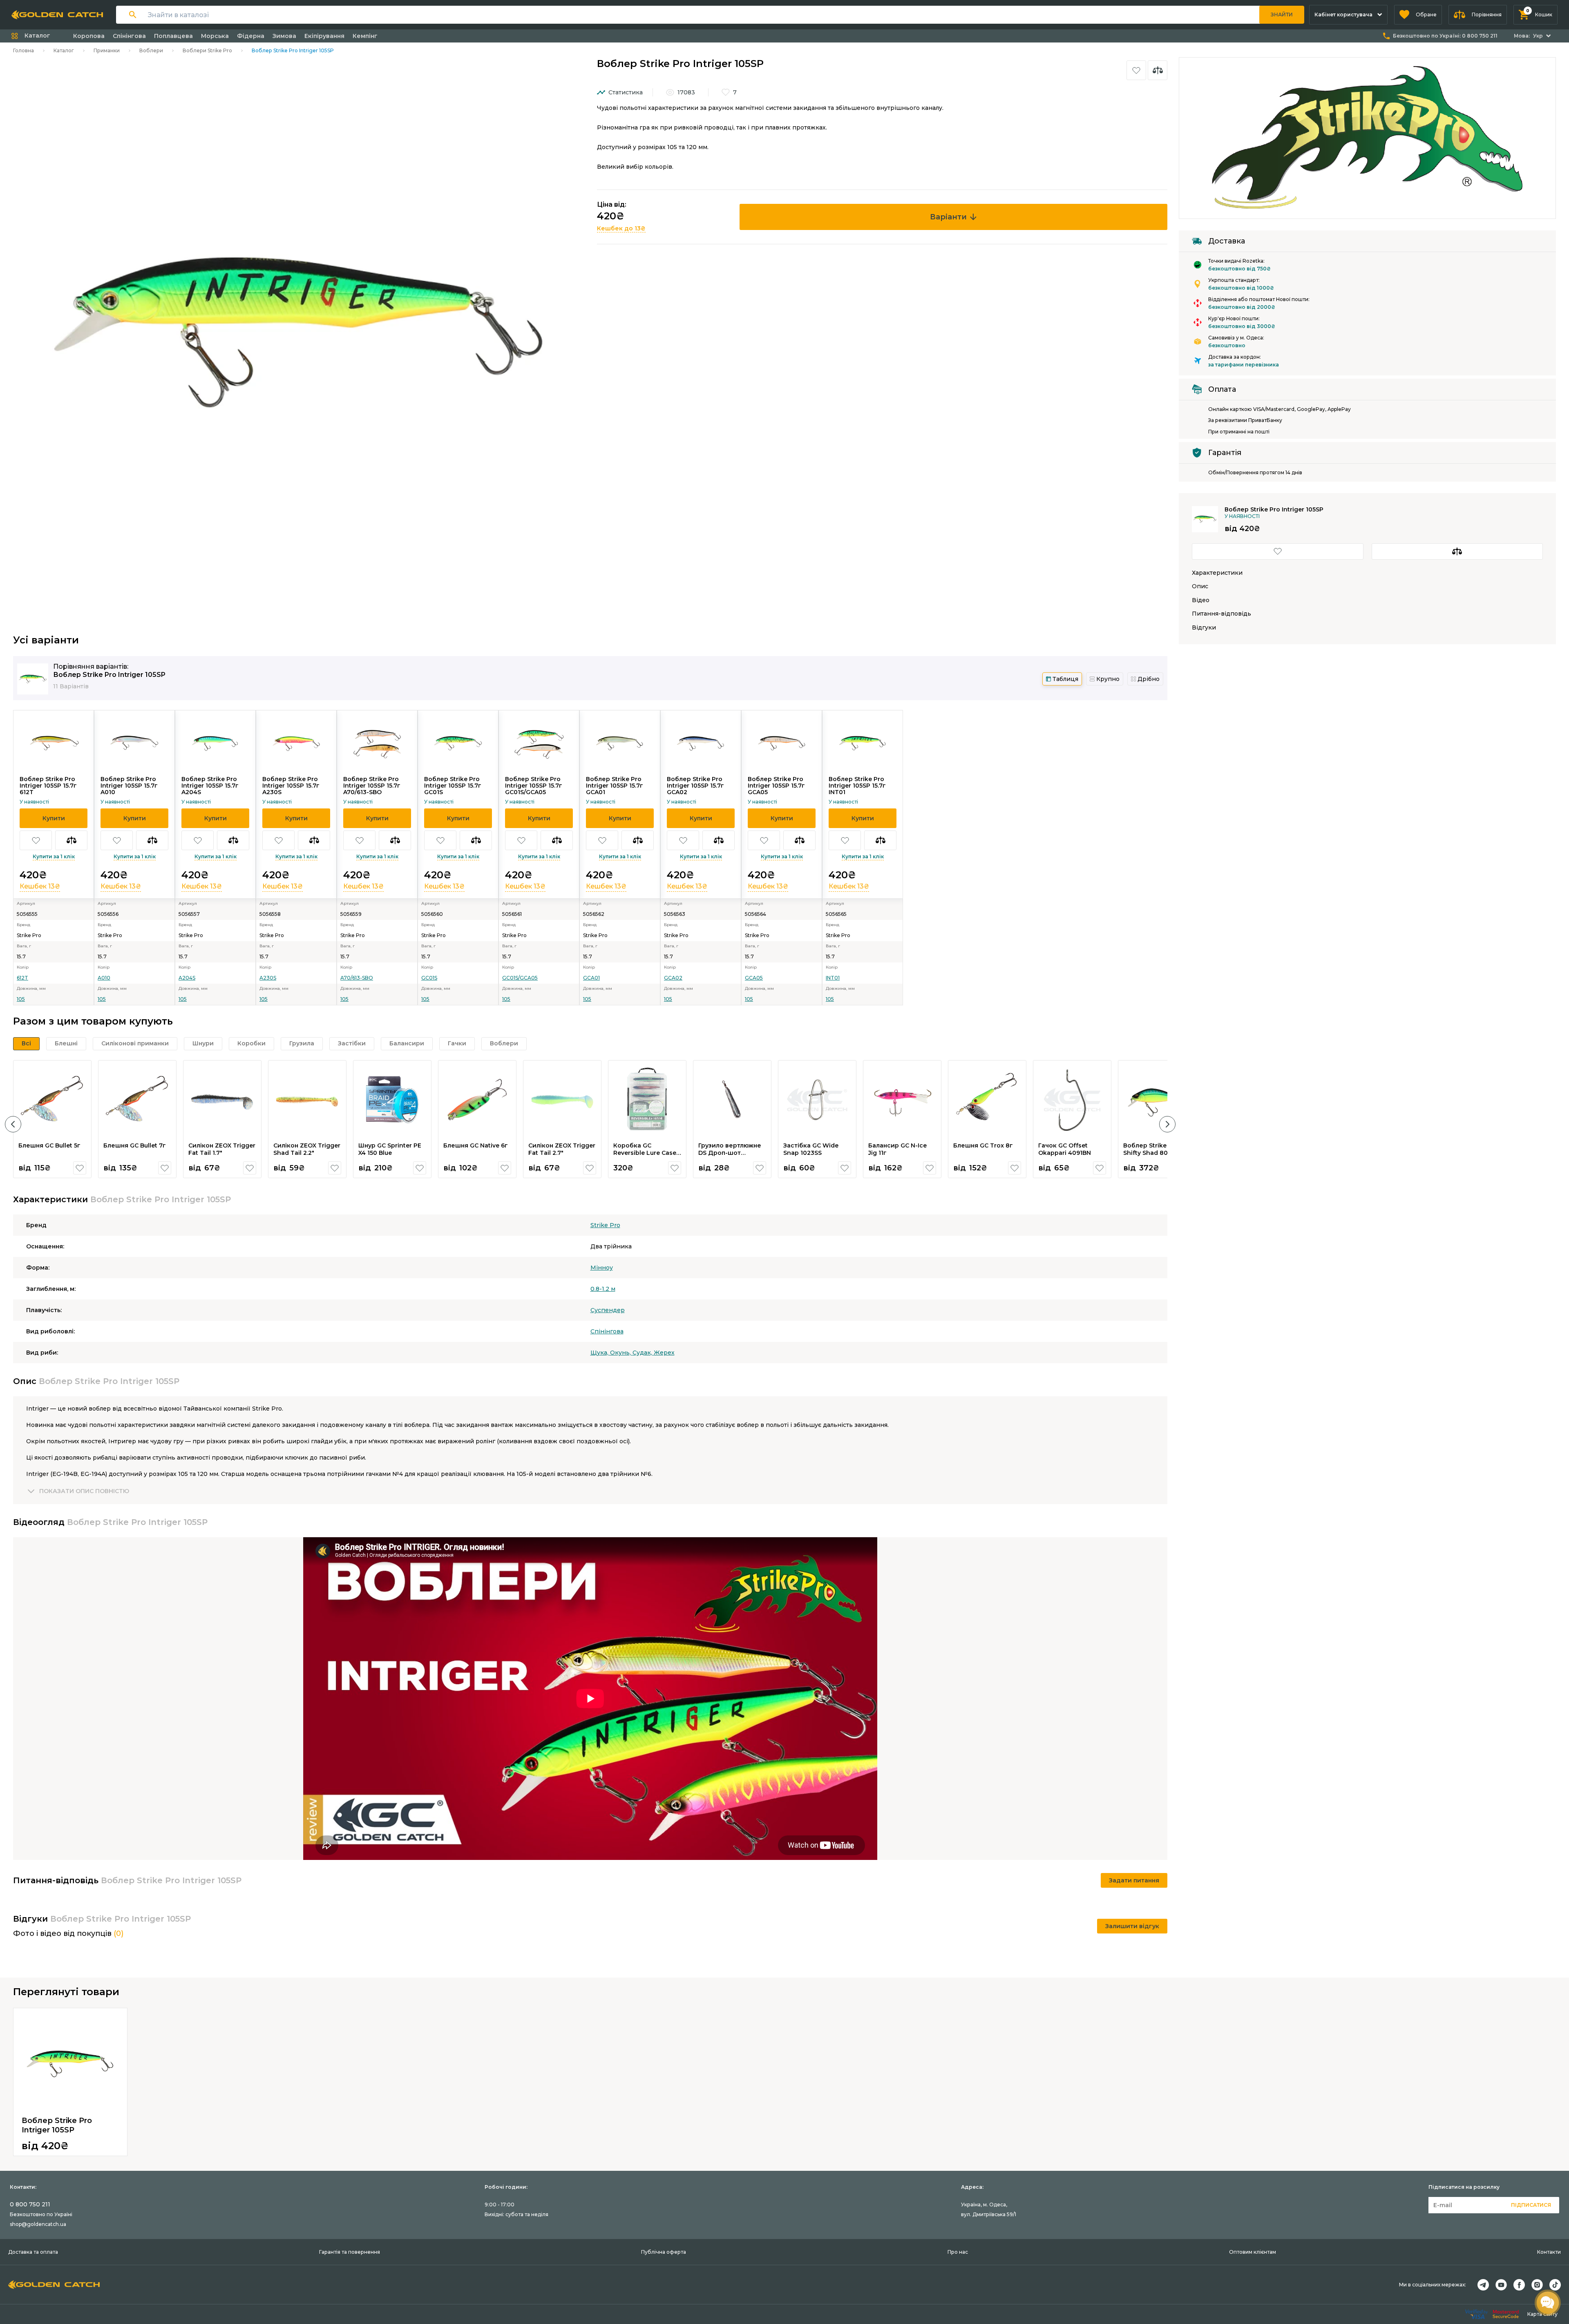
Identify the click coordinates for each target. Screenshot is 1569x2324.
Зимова (284, 36)
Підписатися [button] (1531, 2205)
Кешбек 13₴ (40, 886)
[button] (1418, 15)
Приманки (107, 50)
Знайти (1282, 15)
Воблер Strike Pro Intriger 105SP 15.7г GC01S (453, 786)
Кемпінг (365, 36)
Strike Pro (605, 1225)
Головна (23, 50)
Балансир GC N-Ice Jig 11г (897, 1149)
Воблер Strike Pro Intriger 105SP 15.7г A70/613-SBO (372, 786)
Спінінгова (129, 36)
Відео (1201, 600)
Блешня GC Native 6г (476, 1145)
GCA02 (673, 978)
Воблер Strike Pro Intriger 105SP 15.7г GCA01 (615, 786)
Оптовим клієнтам (1253, 2252)
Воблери (151, 50)
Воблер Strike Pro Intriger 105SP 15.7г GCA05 (776, 786)
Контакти (1549, 2252)
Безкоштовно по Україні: (1445, 36)
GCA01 (591, 978)
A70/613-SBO (357, 978)
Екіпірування (324, 36)
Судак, (643, 1353)
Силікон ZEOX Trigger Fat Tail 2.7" (562, 1149)
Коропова (89, 36)
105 (21, 999)
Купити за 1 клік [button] (54, 856)
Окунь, (621, 1353)
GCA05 (754, 978)
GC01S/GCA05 (520, 978)
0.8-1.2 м (603, 1289)
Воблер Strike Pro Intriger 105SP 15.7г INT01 (857, 786)
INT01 (833, 978)
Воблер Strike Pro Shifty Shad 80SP (1151, 1149)
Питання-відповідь (1221, 614)
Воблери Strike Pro (207, 50)
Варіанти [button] (948, 217)
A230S (268, 978)
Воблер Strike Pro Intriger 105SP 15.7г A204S (210, 786)
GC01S (429, 978)
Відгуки (1204, 628)
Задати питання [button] (1134, 1880)
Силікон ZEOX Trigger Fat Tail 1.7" (222, 1149)
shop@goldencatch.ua (38, 2224)
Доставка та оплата (33, 2252)
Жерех (664, 1353)
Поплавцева (173, 36)
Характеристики (1217, 573)
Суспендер (608, 1310)
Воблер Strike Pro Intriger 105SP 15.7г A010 (129, 786)
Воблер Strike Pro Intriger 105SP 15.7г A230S (291, 786)
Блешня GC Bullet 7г (135, 1145)
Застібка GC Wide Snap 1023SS (811, 1149)
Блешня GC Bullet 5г (49, 1145)
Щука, (600, 1353)
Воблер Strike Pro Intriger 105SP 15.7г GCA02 (695, 786)
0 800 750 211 (30, 2204)
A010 (104, 978)
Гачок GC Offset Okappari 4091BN (1065, 1149)
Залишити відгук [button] (1132, 1926)
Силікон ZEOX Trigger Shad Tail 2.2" (307, 1149)
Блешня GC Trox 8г (983, 1145)
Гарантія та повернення (350, 2252)
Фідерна (251, 36)
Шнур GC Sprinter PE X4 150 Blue (390, 1149)
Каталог (64, 50)
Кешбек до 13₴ (621, 228)
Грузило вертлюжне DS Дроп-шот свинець (730, 1153)
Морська (215, 36)
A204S (187, 978)
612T (22, 978)
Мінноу (602, 1268)
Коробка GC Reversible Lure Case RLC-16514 (645, 1153)
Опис (1200, 586)
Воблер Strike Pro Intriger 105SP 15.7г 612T (48, 786)
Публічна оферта (664, 2252)
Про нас (958, 2252)
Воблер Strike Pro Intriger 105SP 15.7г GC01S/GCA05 (534, 786)
